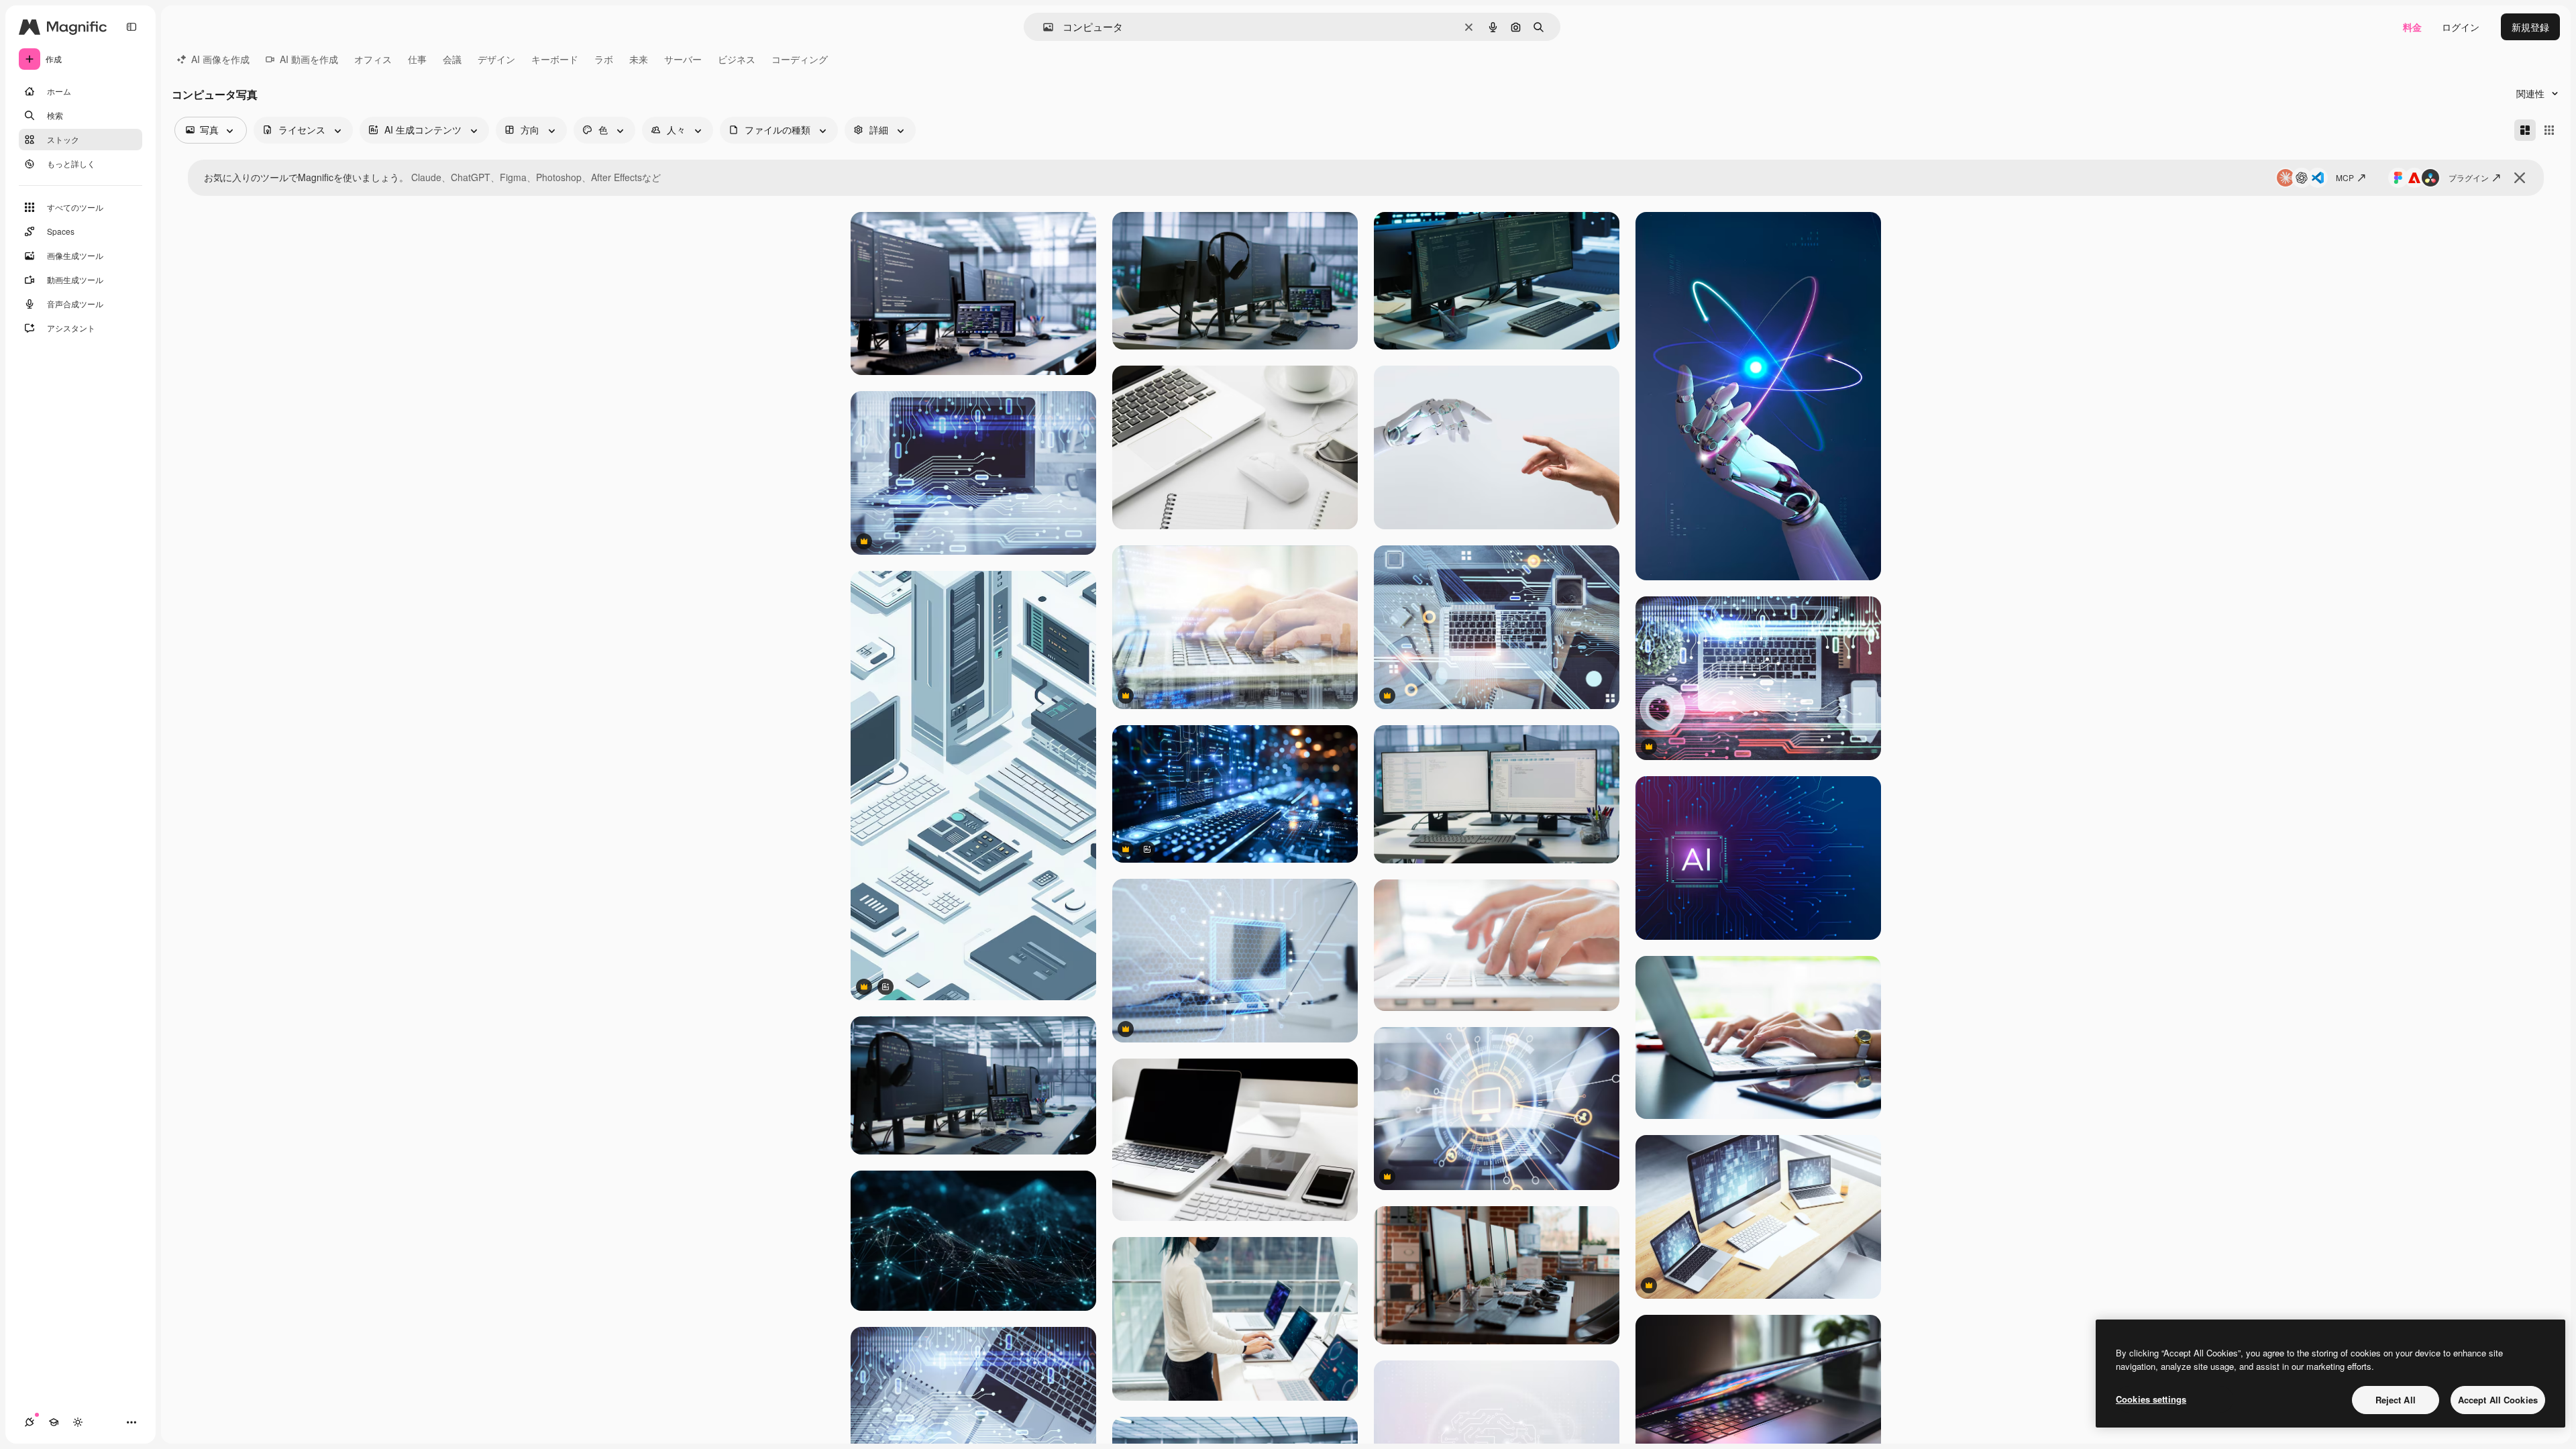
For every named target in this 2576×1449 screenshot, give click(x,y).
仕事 (417, 59)
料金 (2412, 27)
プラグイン (2469, 177)
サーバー (683, 59)
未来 (639, 59)
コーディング (800, 59)
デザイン (496, 59)
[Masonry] (2525, 130)
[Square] (2549, 130)
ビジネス (737, 59)
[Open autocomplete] (1043, 27)
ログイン (2461, 27)
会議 (452, 59)
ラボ (604, 59)
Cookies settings (2151, 1399)
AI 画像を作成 (220, 59)
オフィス (373, 59)
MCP (2345, 177)
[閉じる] (2520, 178)
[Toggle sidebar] (131, 27)
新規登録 (2530, 27)
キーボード (555, 59)
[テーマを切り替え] (78, 1422)
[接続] (30, 1422)
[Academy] (54, 1422)
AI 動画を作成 (309, 59)
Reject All (2396, 1400)
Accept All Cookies (2498, 1400)
